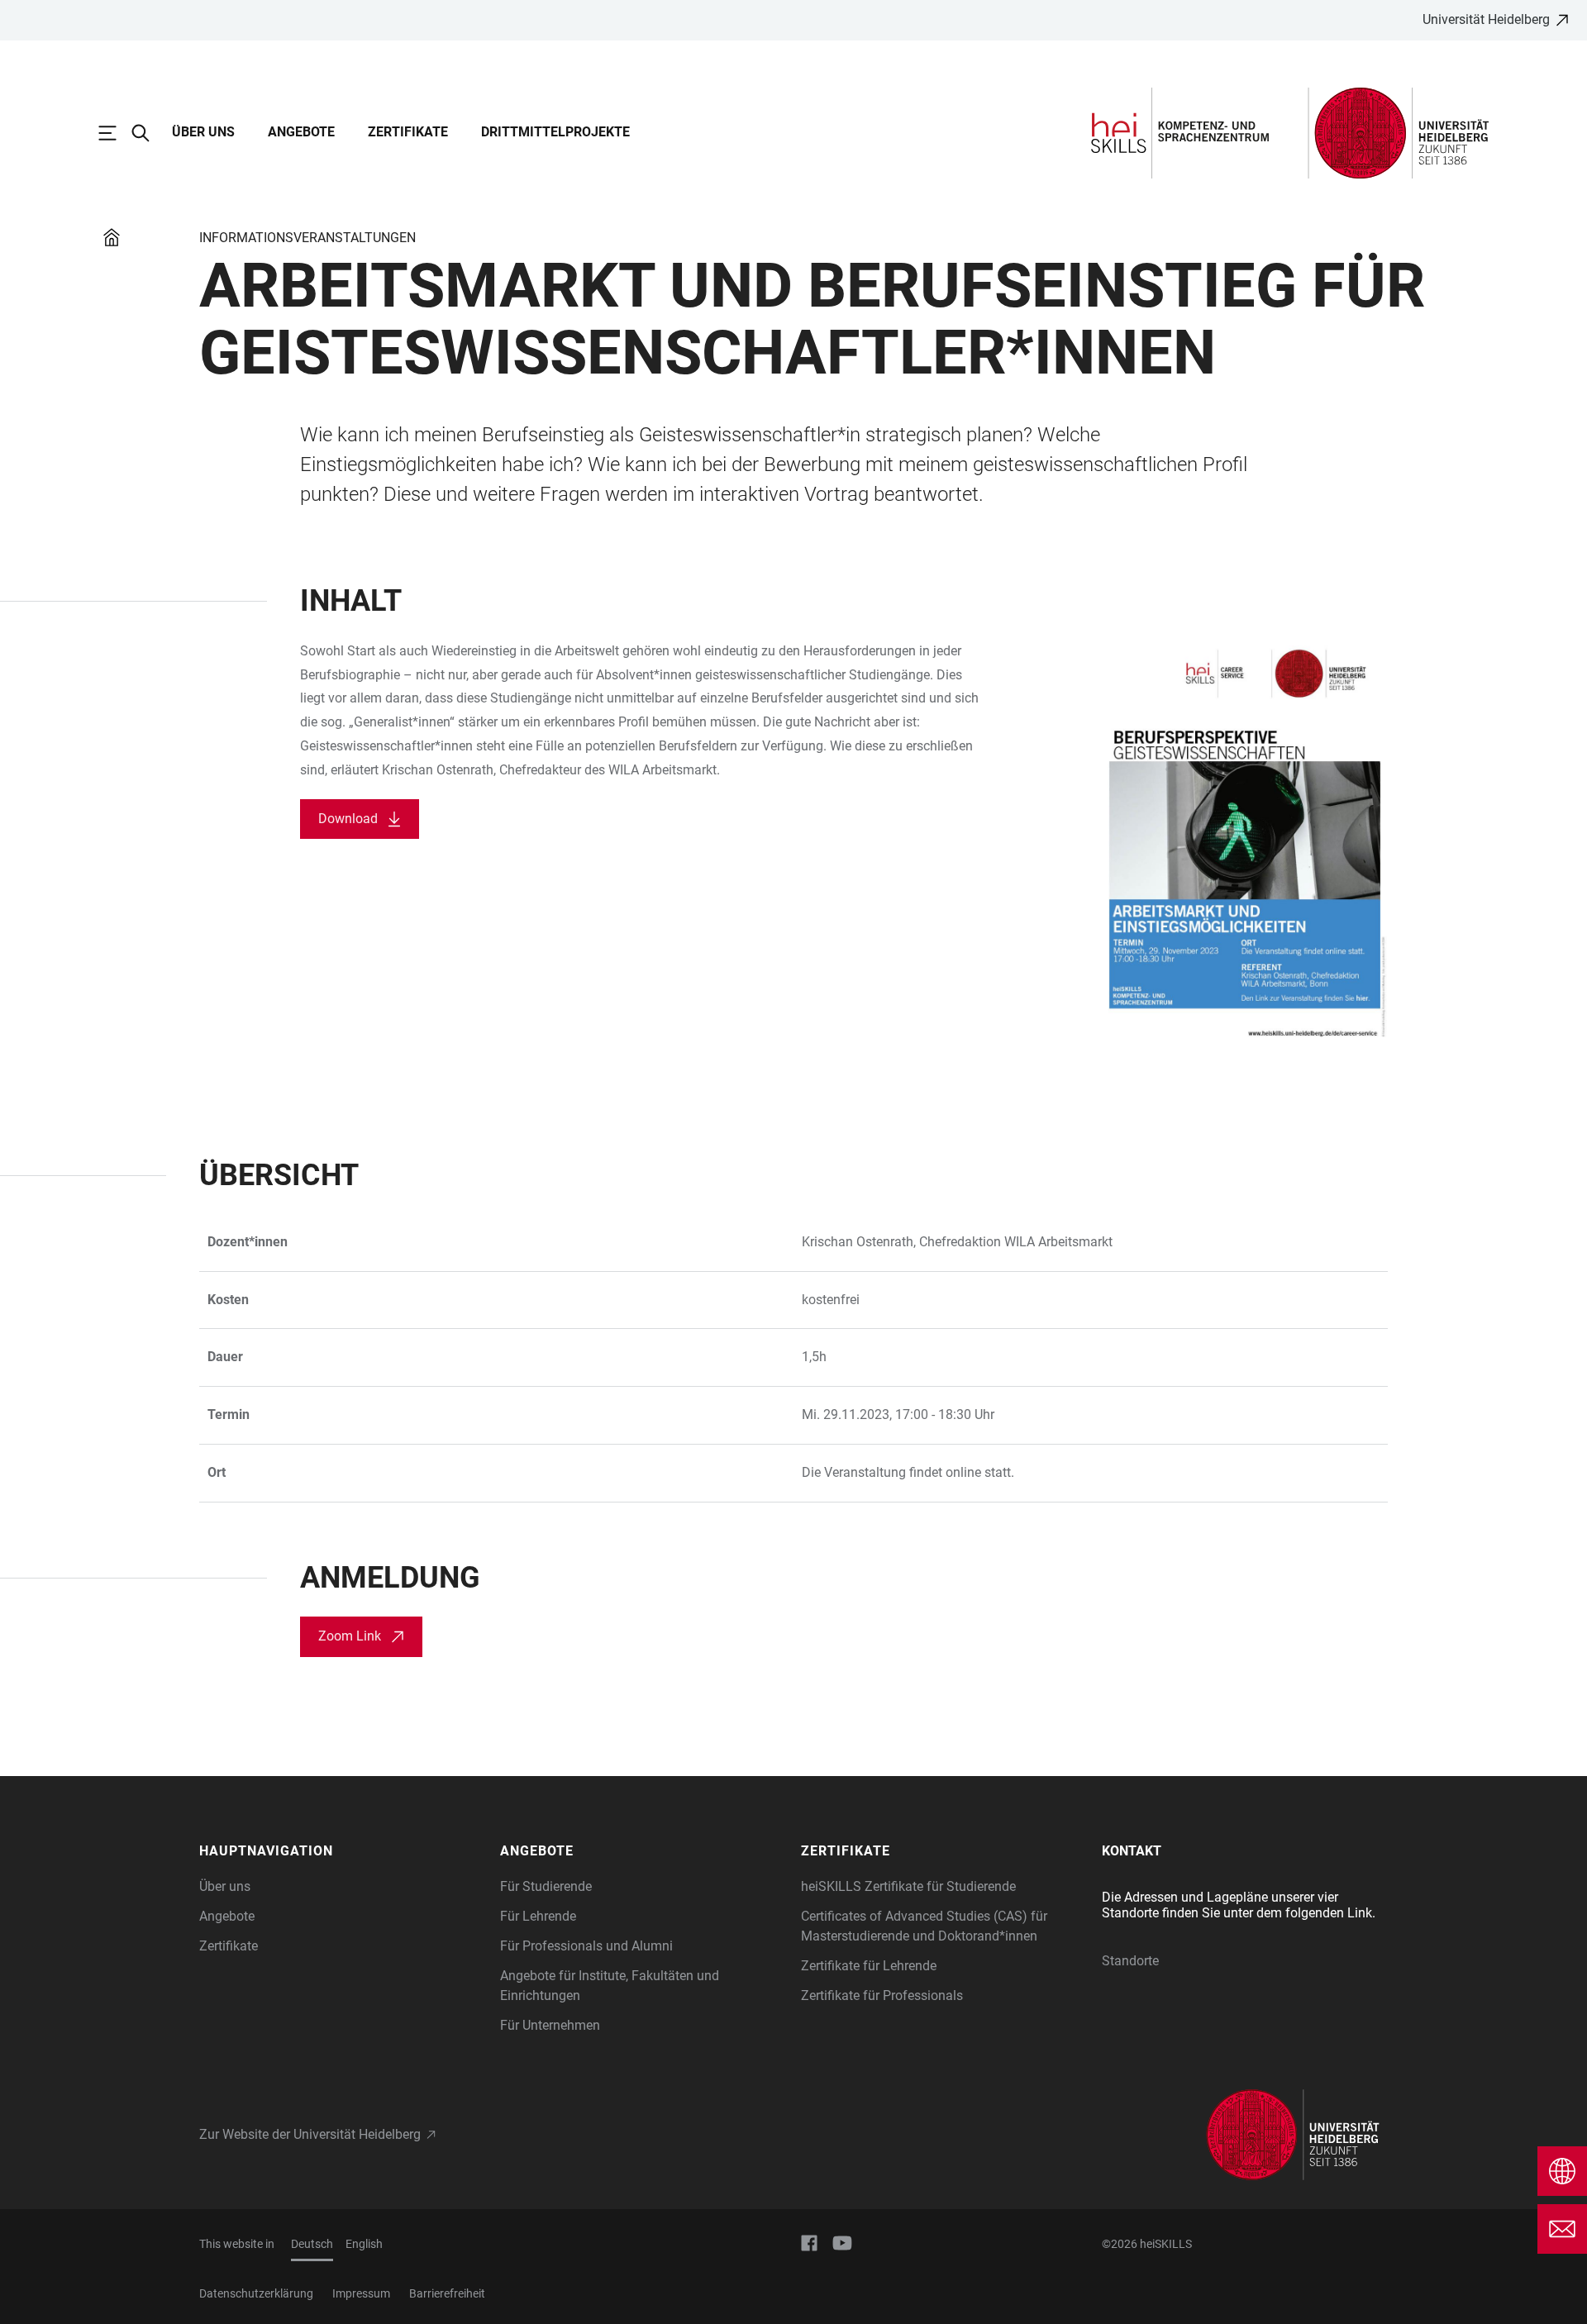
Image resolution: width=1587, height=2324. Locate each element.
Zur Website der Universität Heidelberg (310, 2134)
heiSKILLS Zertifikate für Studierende (908, 1886)
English (364, 2244)
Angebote (301, 132)
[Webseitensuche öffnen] (149, 133)
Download (348, 819)
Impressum (361, 2293)
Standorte (1130, 1961)
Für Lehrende (538, 1916)
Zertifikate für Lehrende (869, 1966)
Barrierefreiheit (447, 2293)
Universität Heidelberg (1486, 19)
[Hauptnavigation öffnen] (116, 133)
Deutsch (312, 2244)
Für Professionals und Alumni (586, 1946)
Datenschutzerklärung (256, 2293)
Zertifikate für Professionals (882, 1995)
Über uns (203, 132)
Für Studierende (546, 1886)
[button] (341, 1851)
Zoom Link (350, 1636)
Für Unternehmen (550, 2025)
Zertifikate (408, 132)
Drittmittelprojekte (555, 132)
